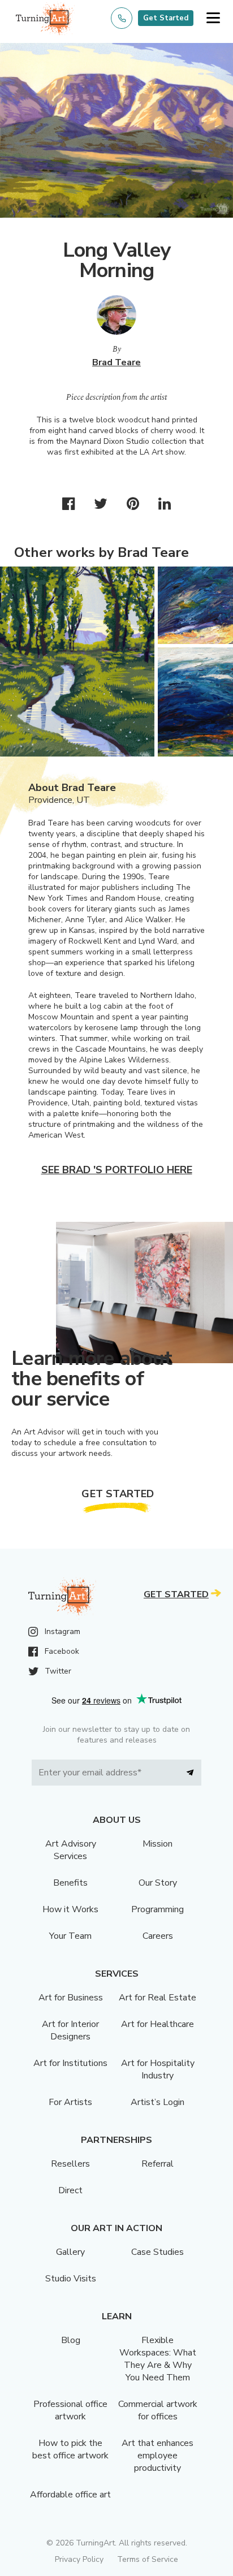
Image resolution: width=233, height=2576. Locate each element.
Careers (158, 1936)
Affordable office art (70, 2495)
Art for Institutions (70, 2063)
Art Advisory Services (71, 1850)
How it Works (70, 1909)
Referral (158, 2164)
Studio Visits (71, 2279)
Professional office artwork (70, 2410)
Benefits (70, 1883)
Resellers (70, 2164)
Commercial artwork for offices (158, 2410)
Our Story (158, 1883)
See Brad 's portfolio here (117, 1170)
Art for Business (71, 1998)
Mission (158, 1844)
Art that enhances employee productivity (158, 2456)
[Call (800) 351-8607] (122, 18)
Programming (158, 1909)
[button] (213, 18)
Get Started (166, 18)
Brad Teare (116, 362)
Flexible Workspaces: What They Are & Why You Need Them (158, 2359)
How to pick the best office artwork (70, 2449)
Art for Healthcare (158, 2024)
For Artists (70, 2102)
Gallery (70, 2252)
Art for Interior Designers (70, 2030)
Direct (70, 2190)
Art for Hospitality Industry (158, 2069)
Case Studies (158, 2252)
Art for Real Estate (158, 1998)
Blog (71, 2340)
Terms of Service (148, 2559)
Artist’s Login (158, 2102)
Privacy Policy (79, 2559)
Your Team (70, 1936)
